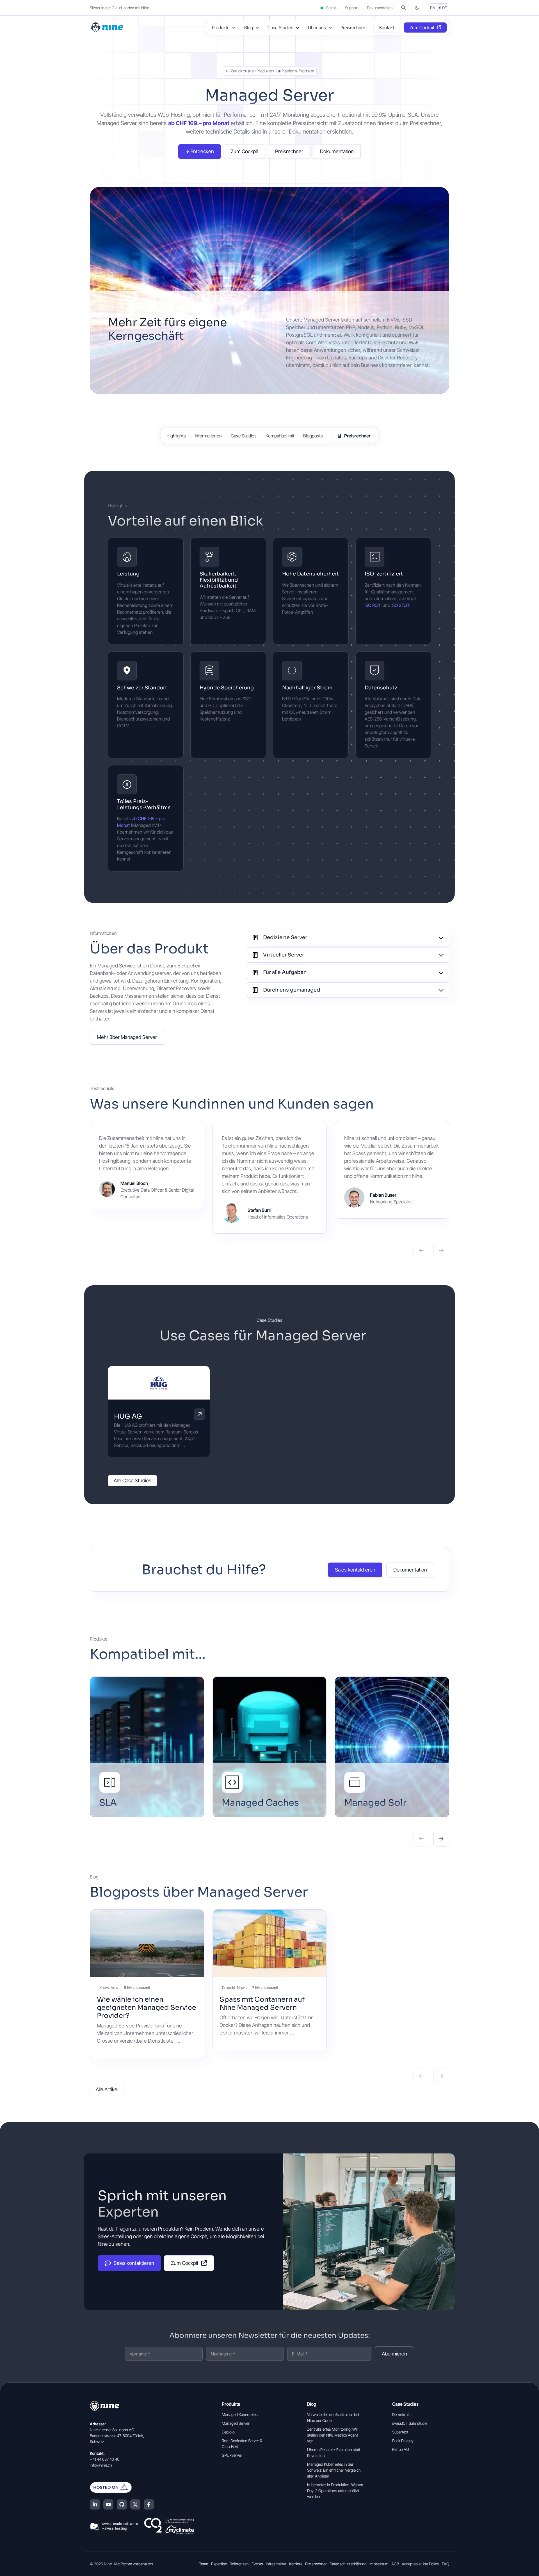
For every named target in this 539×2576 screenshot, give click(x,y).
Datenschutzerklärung (348, 2564)
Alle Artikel (107, 2089)
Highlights (176, 436)
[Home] (108, 27)
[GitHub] (122, 2504)
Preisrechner (353, 27)
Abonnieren (394, 2354)
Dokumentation (380, 8)
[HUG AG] (159, 1383)
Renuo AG (401, 2449)
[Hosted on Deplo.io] (142, 2487)
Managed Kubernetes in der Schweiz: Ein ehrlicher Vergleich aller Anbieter (334, 2470)
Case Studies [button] (280, 27)
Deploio (228, 2432)
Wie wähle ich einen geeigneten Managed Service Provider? (147, 2008)
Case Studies (244, 436)
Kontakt (387, 27)
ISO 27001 (401, 605)
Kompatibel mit (280, 436)
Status (331, 8)
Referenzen (239, 2564)
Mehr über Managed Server (127, 1037)
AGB (395, 2564)
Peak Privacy (403, 2441)
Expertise (219, 2564)
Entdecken (202, 151)
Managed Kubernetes (240, 2415)
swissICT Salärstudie (410, 2423)
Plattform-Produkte (298, 71)
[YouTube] (108, 2504)
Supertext (400, 2432)
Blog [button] (249, 27)
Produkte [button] (221, 27)
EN (433, 8)
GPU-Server (232, 2455)
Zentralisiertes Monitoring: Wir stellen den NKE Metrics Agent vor (333, 2435)
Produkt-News (234, 1987)
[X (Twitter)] (135, 2504)
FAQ (446, 2564)
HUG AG (128, 1416)
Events (257, 2564)
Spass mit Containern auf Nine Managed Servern (262, 2003)
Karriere (296, 2564)
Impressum (379, 2564)
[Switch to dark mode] (417, 8)
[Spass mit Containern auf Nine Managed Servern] (270, 1943)
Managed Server (236, 2423)
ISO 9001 (373, 605)
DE (445, 8)
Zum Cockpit (422, 27)
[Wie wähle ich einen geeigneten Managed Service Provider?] (147, 1943)
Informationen (208, 436)
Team (204, 2564)
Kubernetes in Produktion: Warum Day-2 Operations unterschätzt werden (335, 2491)
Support (352, 8)
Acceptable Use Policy (420, 2564)
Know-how (109, 1987)
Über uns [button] (317, 27)
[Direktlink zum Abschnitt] (272, 522)
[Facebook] (149, 2504)
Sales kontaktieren (355, 1570)
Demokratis (402, 2415)
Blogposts (313, 436)
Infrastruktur (276, 2564)
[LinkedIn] (95, 2504)
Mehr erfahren (200, 1414)
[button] (403, 8)
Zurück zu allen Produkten (252, 71)
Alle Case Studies (133, 1480)
